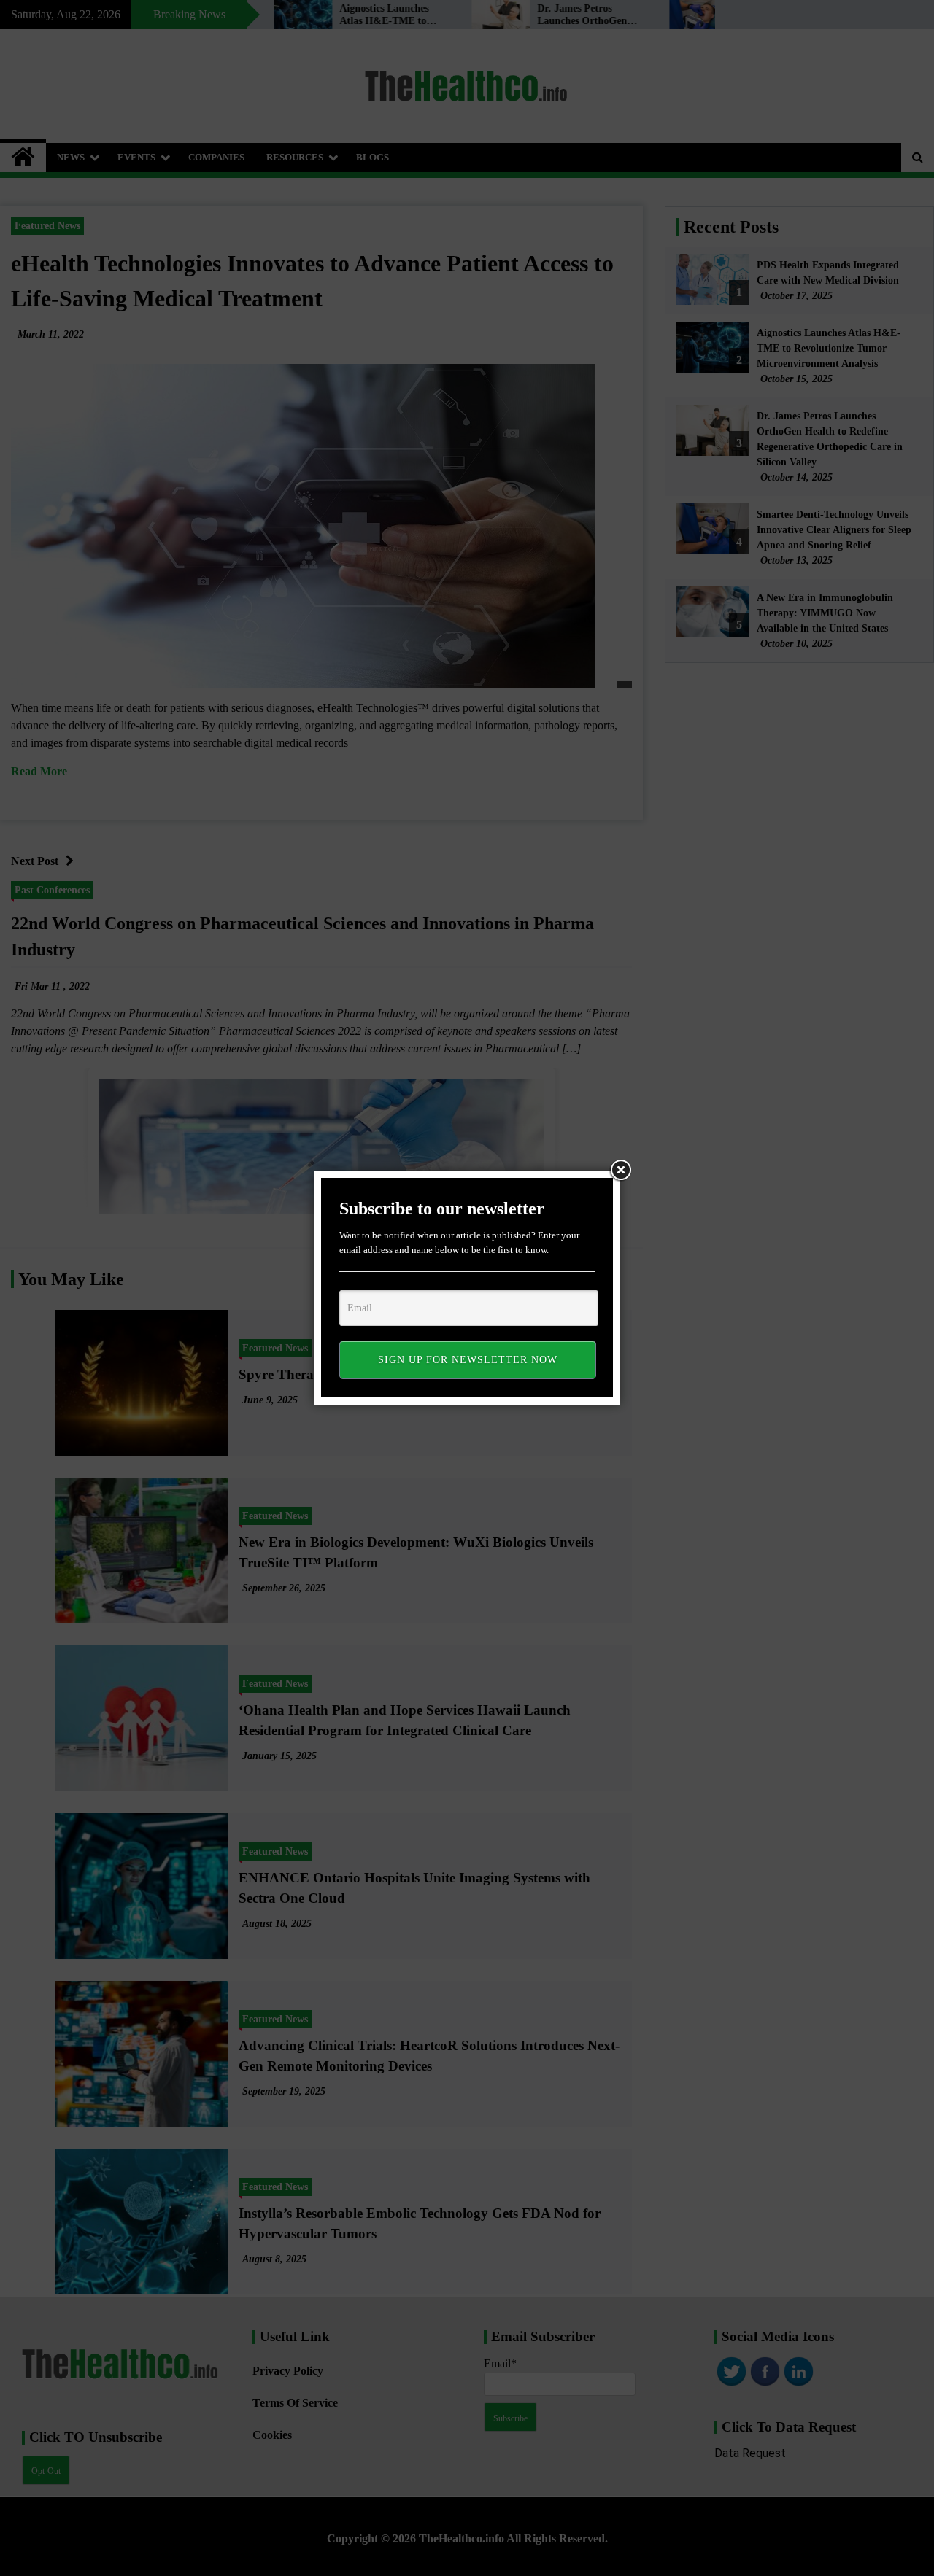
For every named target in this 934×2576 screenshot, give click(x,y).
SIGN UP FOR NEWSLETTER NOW (468, 1360)
